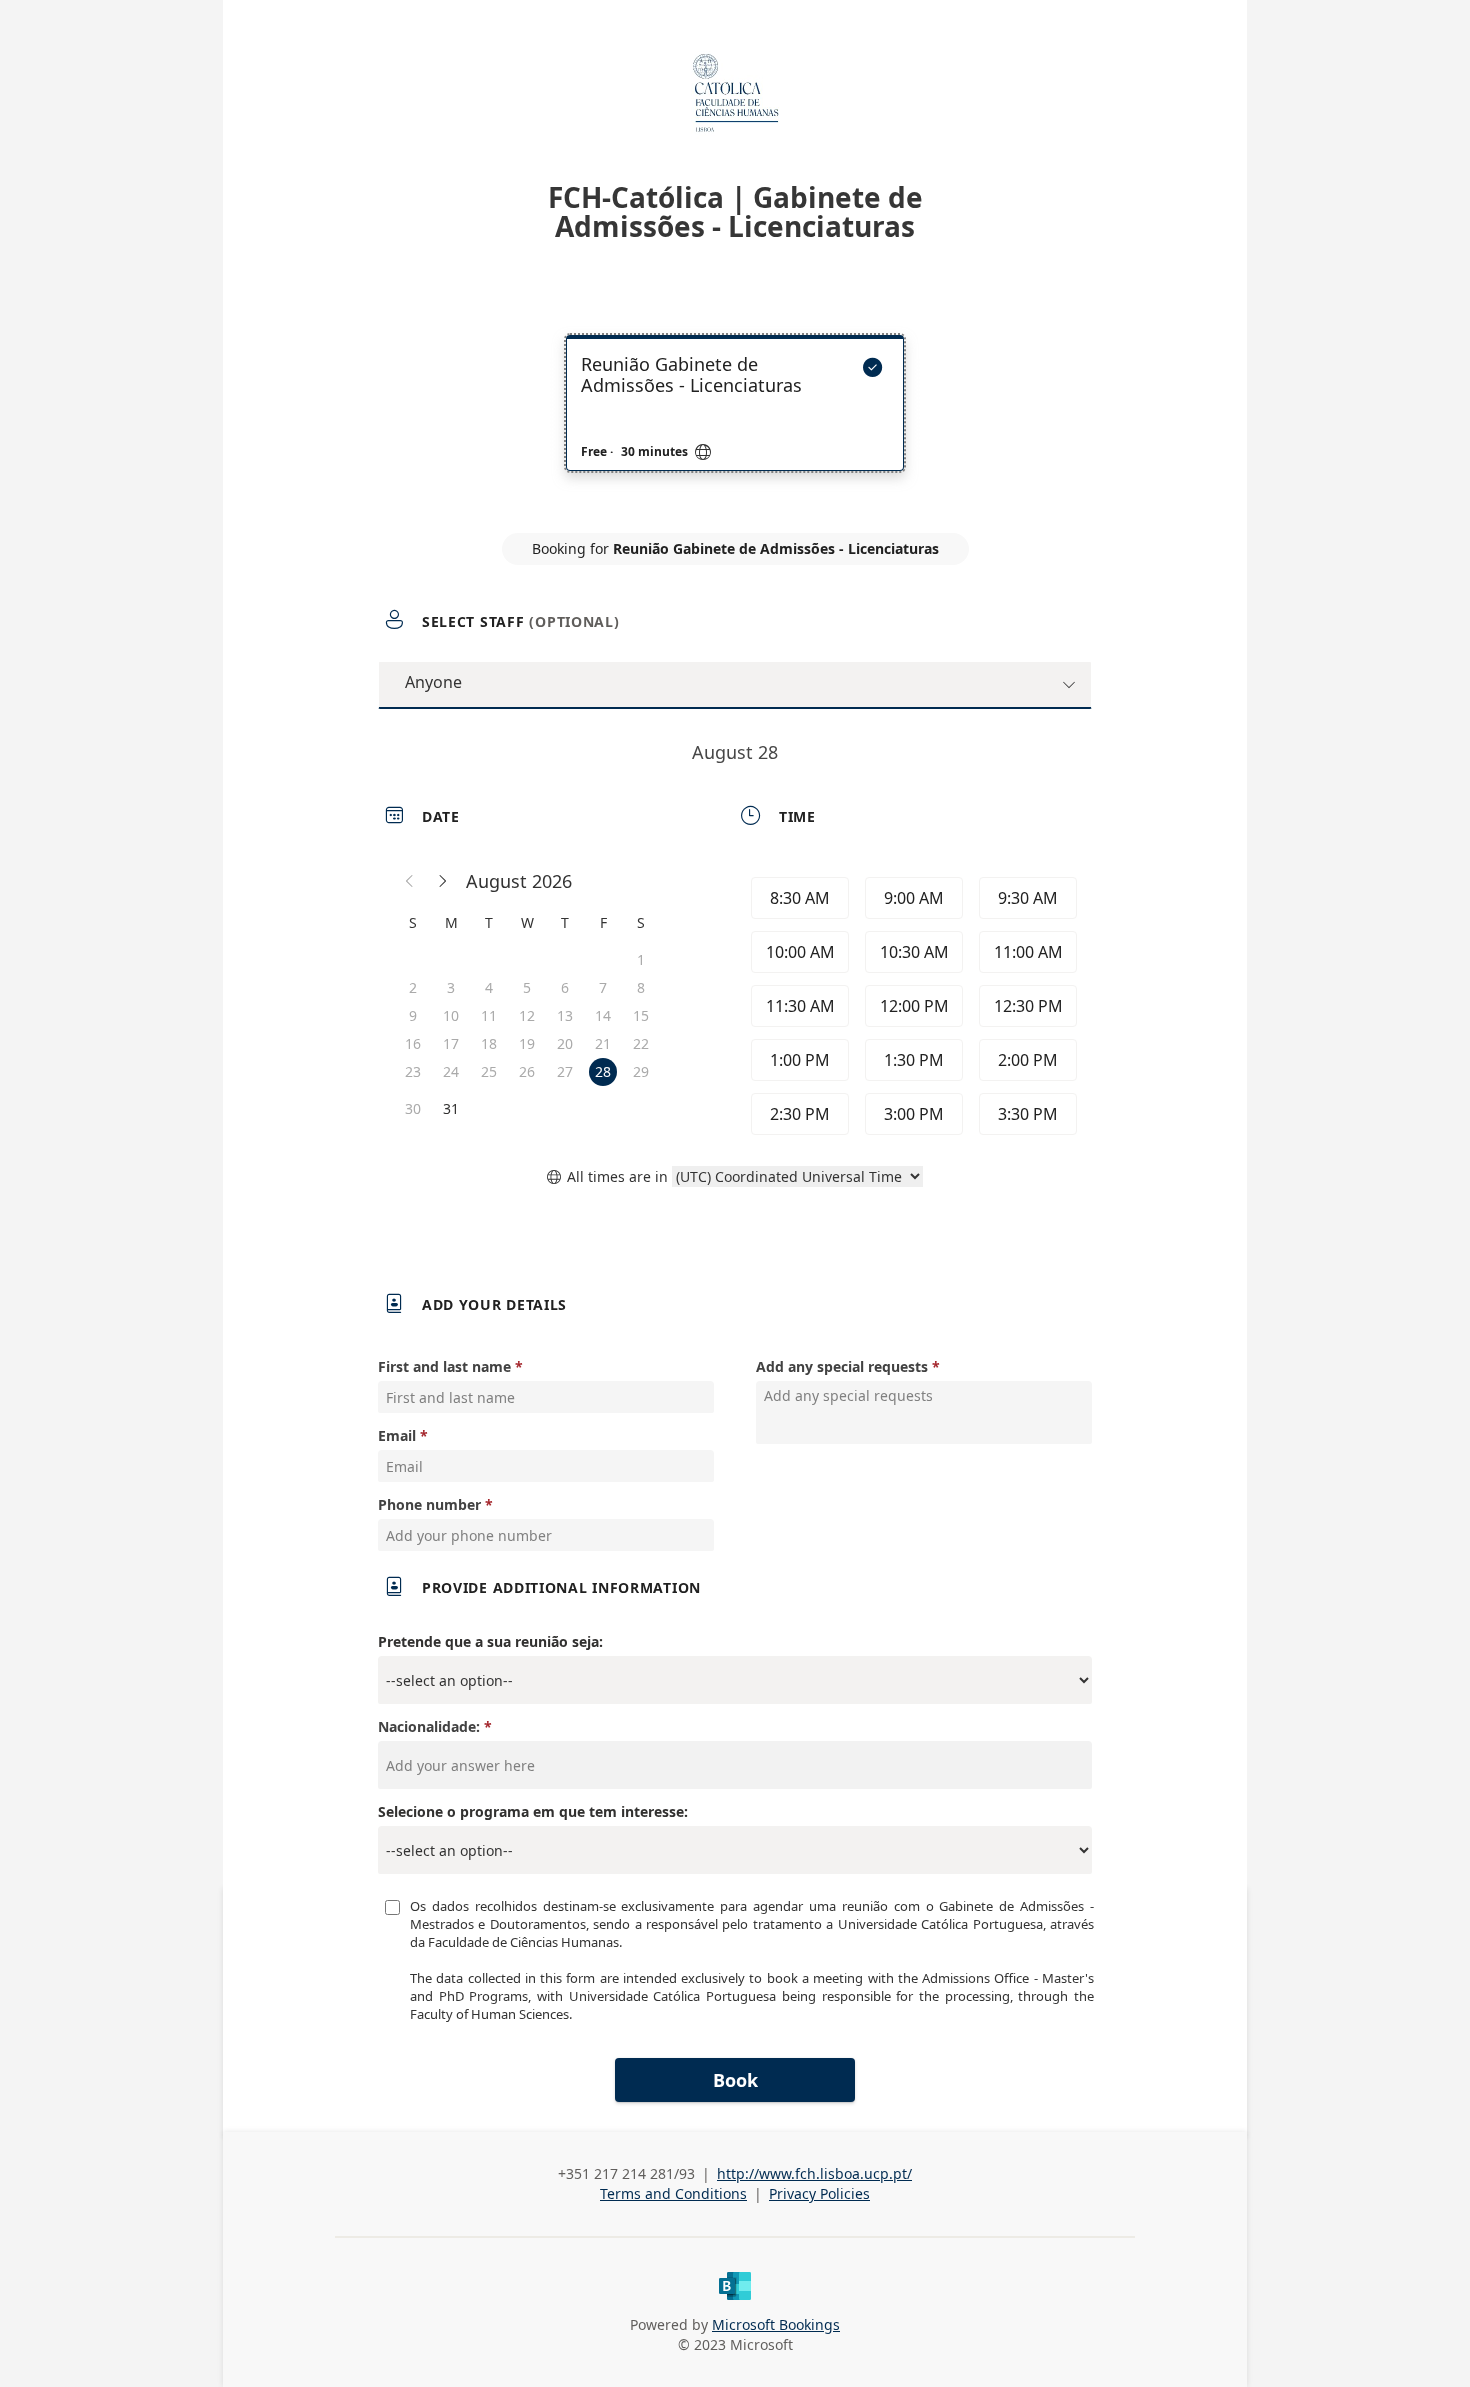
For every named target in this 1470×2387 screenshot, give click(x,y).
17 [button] (451, 1043)
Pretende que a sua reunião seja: (490, 1641)
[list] (735, 421)
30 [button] (413, 1108)
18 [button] (489, 1043)
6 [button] (565, 987)
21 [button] (603, 1043)
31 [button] (451, 1108)
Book (735, 2080)
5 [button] (527, 987)
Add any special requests (842, 1366)
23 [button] (413, 1071)
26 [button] (527, 1071)
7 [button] (603, 987)
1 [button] (641, 959)
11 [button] (489, 1015)
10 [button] (451, 1015)
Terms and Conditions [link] (673, 2193)
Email (397, 1435)
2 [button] (413, 987)
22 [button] (641, 1043)
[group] (912, 1006)
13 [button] (565, 1015)
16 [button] (413, 1043)
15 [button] (641, 1015)
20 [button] (565, 1043)
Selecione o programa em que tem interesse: (533, 1811)
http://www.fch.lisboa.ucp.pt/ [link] (814, 2173)
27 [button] (565, 1071)
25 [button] (489, 1071)
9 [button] (413, 1015)
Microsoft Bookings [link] (776, 2324)
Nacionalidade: (429, 1726)
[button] (410, 881)
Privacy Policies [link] (819, 2193)
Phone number (429, 1504)
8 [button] (641, 987)
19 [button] (527, 1043)
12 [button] (527, 1015)
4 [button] (489, 987)
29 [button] (641, 1071)
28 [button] (603, 1071)
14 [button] (603, 1015)
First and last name (444, 1366)
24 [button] (451, 1071)
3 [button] (451, 987)
